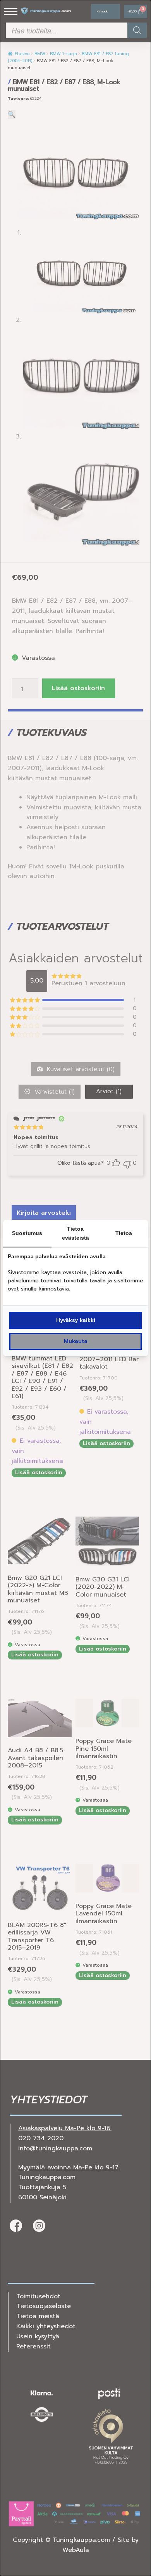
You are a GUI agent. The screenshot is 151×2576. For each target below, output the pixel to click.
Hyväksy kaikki (76, 1320)
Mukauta (76, 1341)
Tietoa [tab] (124, 1233)
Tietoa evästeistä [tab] (75, 1233)
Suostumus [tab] (27, 1233)
